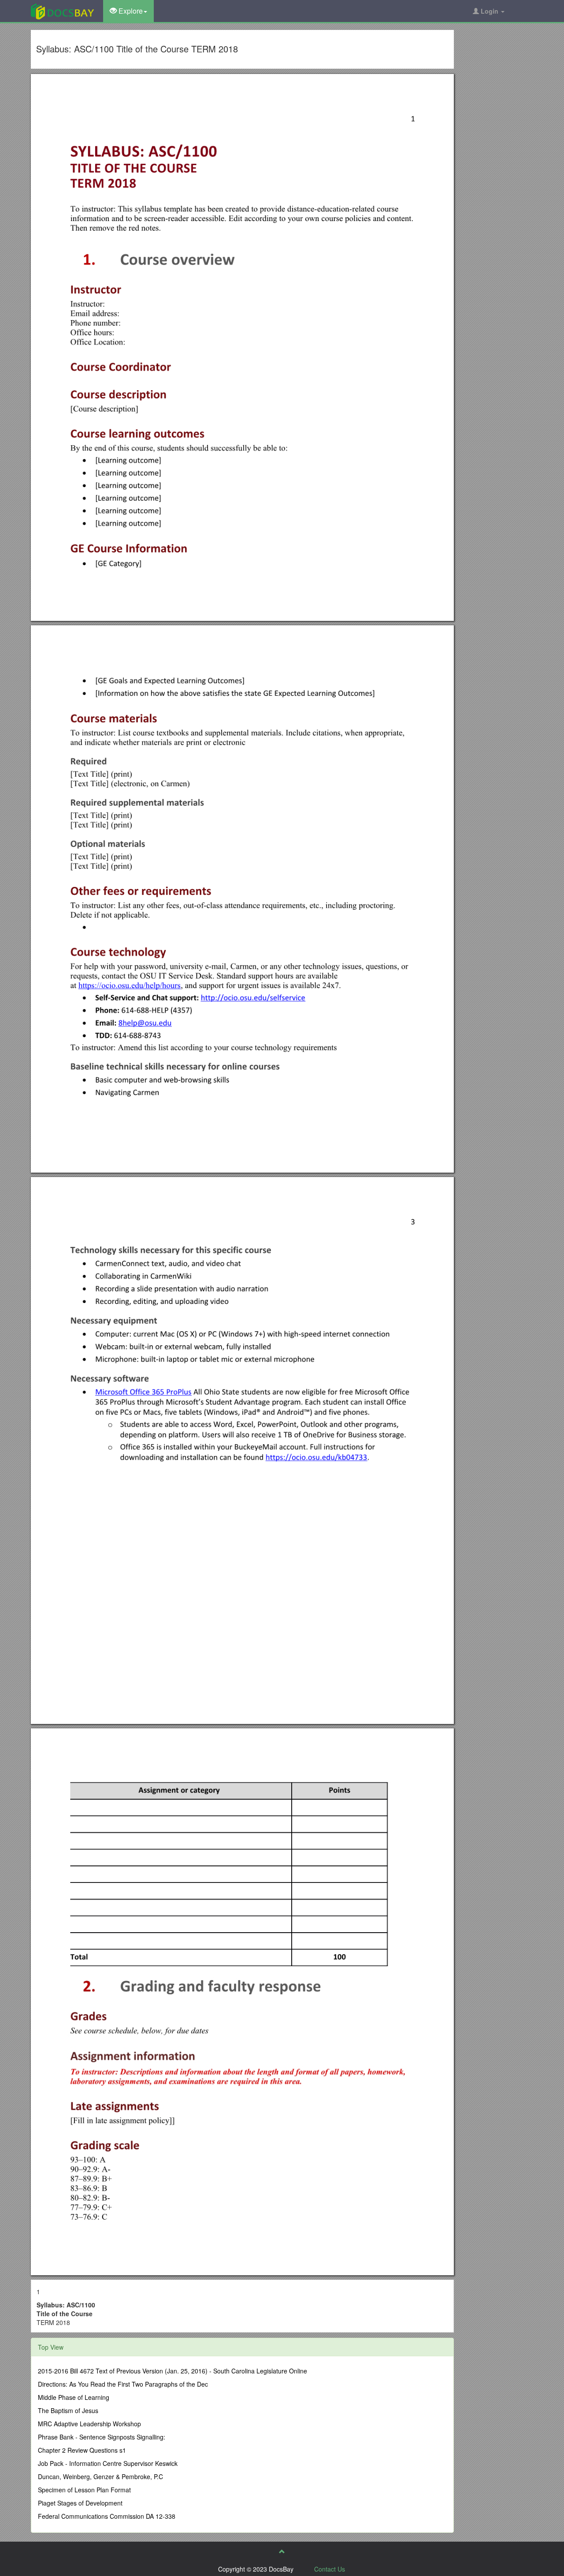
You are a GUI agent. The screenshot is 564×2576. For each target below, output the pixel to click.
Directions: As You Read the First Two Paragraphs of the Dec (123, 2384)
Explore (130, 11)
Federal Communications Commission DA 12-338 (107, 2516)
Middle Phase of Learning (74, 2397)
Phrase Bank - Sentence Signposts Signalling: (102, 2437)
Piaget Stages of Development (80, 2503)
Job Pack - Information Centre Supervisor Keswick (108, 2463)
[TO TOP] (282, 2551)
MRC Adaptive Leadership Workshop (89, 2424)
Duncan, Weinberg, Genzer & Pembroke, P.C (100, 2476)
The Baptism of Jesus (68, 2410)
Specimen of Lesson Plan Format (84, 2490)
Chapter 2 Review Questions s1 (82, 2450)
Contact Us (330, 2569)
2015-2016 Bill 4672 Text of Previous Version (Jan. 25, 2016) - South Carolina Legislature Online (173, 2371)
